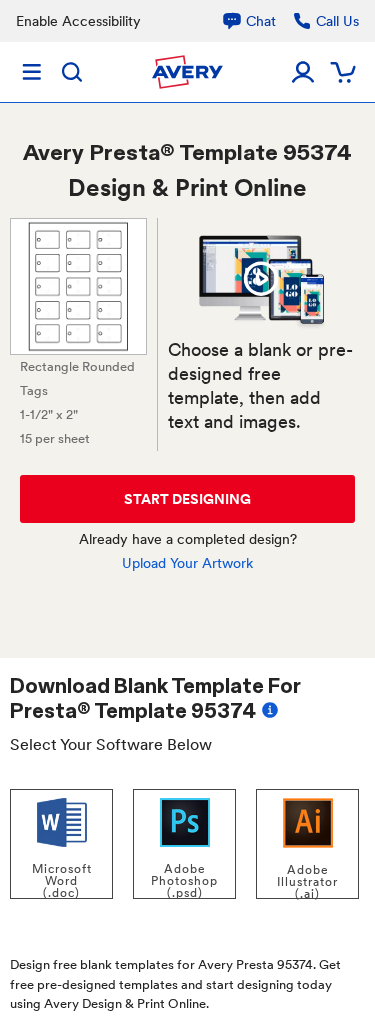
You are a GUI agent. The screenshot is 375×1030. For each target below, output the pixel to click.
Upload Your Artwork (187, 563)
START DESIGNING (187, 499)
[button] (261, 278)
